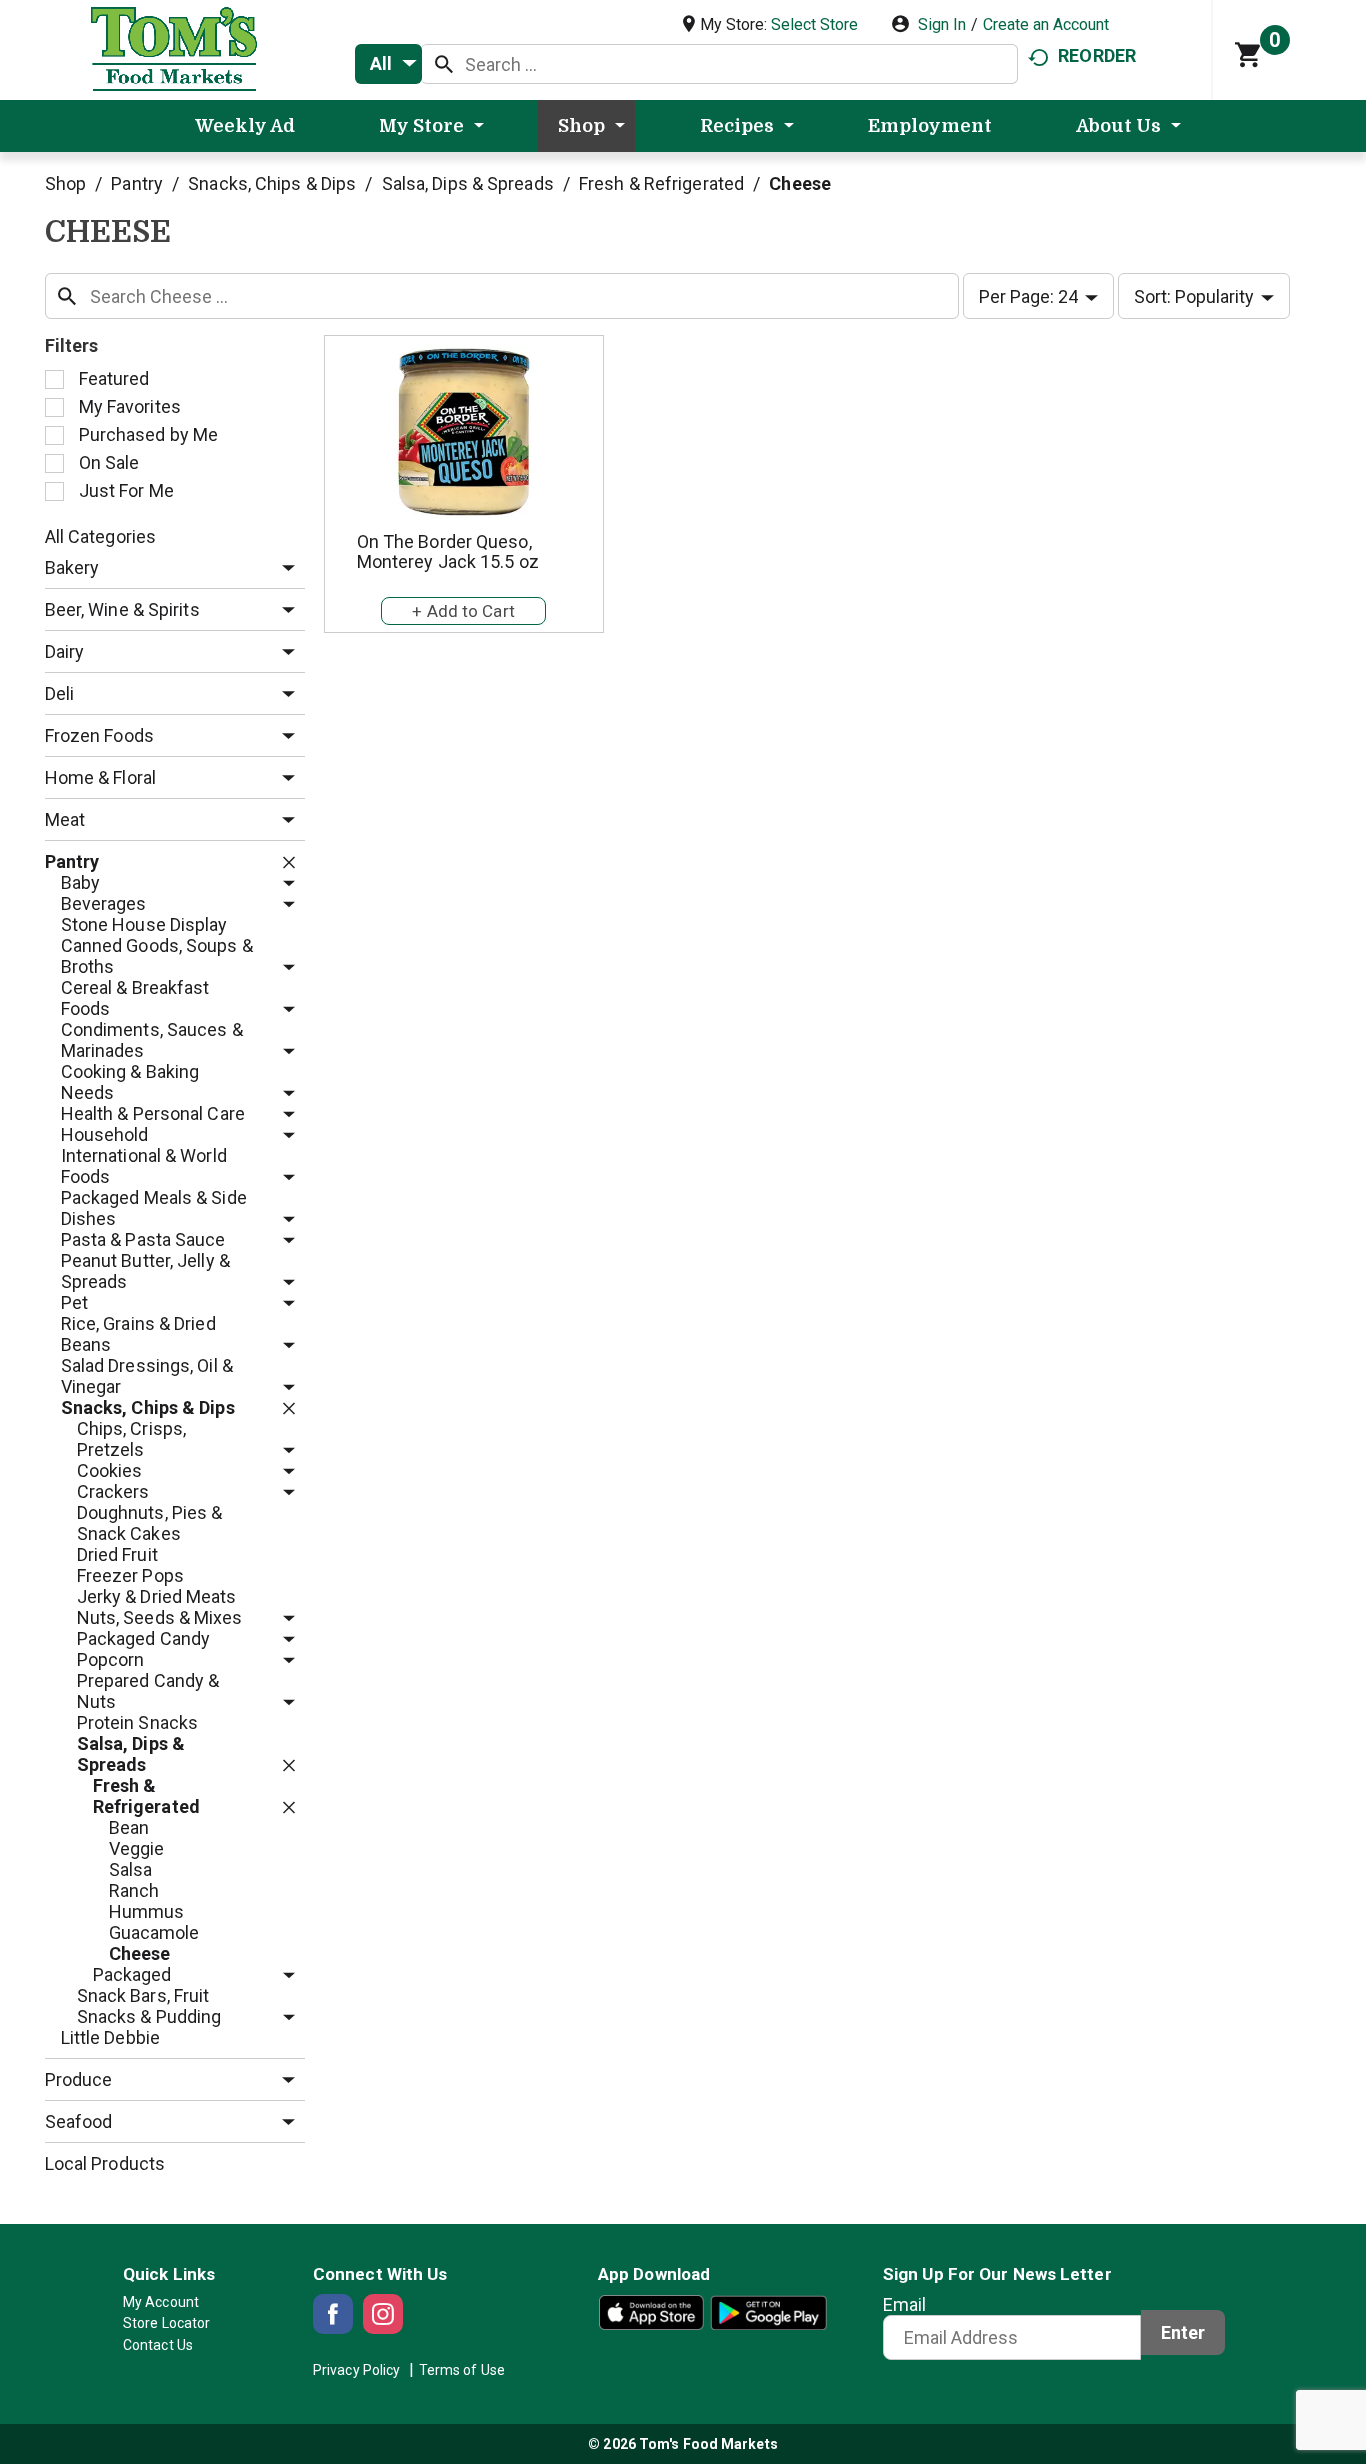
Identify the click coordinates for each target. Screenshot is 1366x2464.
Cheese (800, 183)
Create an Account (1046, 24)
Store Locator (166, 2323)
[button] (283, 568)
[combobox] (388, 64)
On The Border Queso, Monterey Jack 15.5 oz (448, 551)
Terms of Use (462, 2370)
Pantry (137, 183)
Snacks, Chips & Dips (272, 183)
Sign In (942, 24)
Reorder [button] (1097, 55)
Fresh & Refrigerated (661, 183)
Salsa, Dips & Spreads (468, 183)
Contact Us (158, 2345)
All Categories (100, 536)
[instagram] (383, 2314)
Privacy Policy (356, 2370)
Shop (65, 183)
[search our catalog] (444, 64)
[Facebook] (333, 2314)
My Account (161, 2302)
